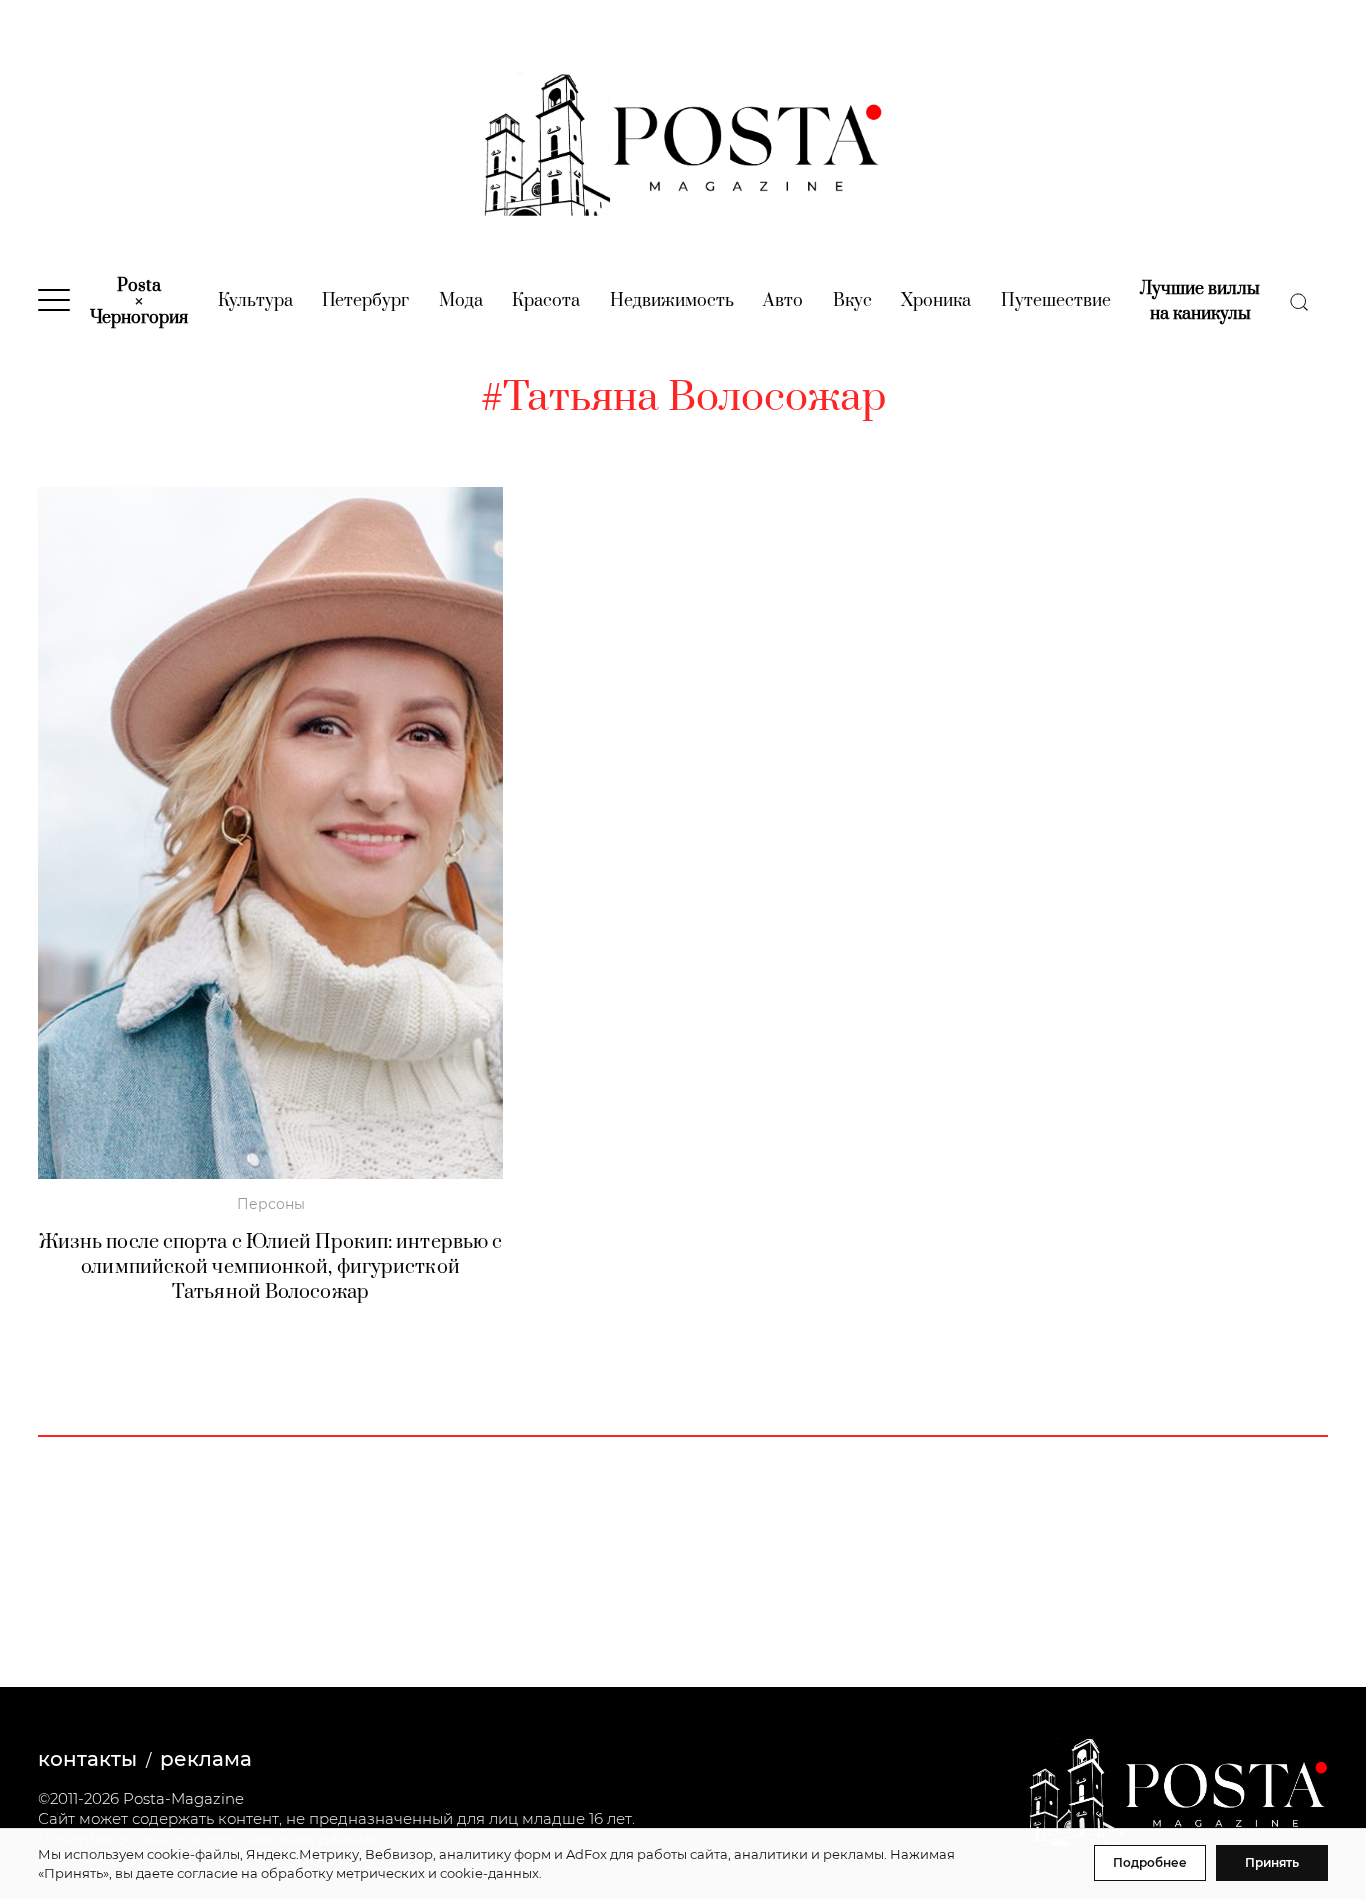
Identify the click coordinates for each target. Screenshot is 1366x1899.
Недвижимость (672, 301)
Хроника (936, 301)
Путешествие (1056, 301)
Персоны (271, 1204)
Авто (783, 301)
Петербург (365, 301)
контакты (87, 1759)
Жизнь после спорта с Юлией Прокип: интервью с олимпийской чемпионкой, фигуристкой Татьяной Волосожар (271, 1267)
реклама (206, 1759)
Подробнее (1150, 1862)
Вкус (852, 301)
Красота (546, 301)
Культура (255, 301)
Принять (1272, 1862)
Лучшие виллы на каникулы (1200, 301)
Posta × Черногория (139, 302)
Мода (461, 301)
